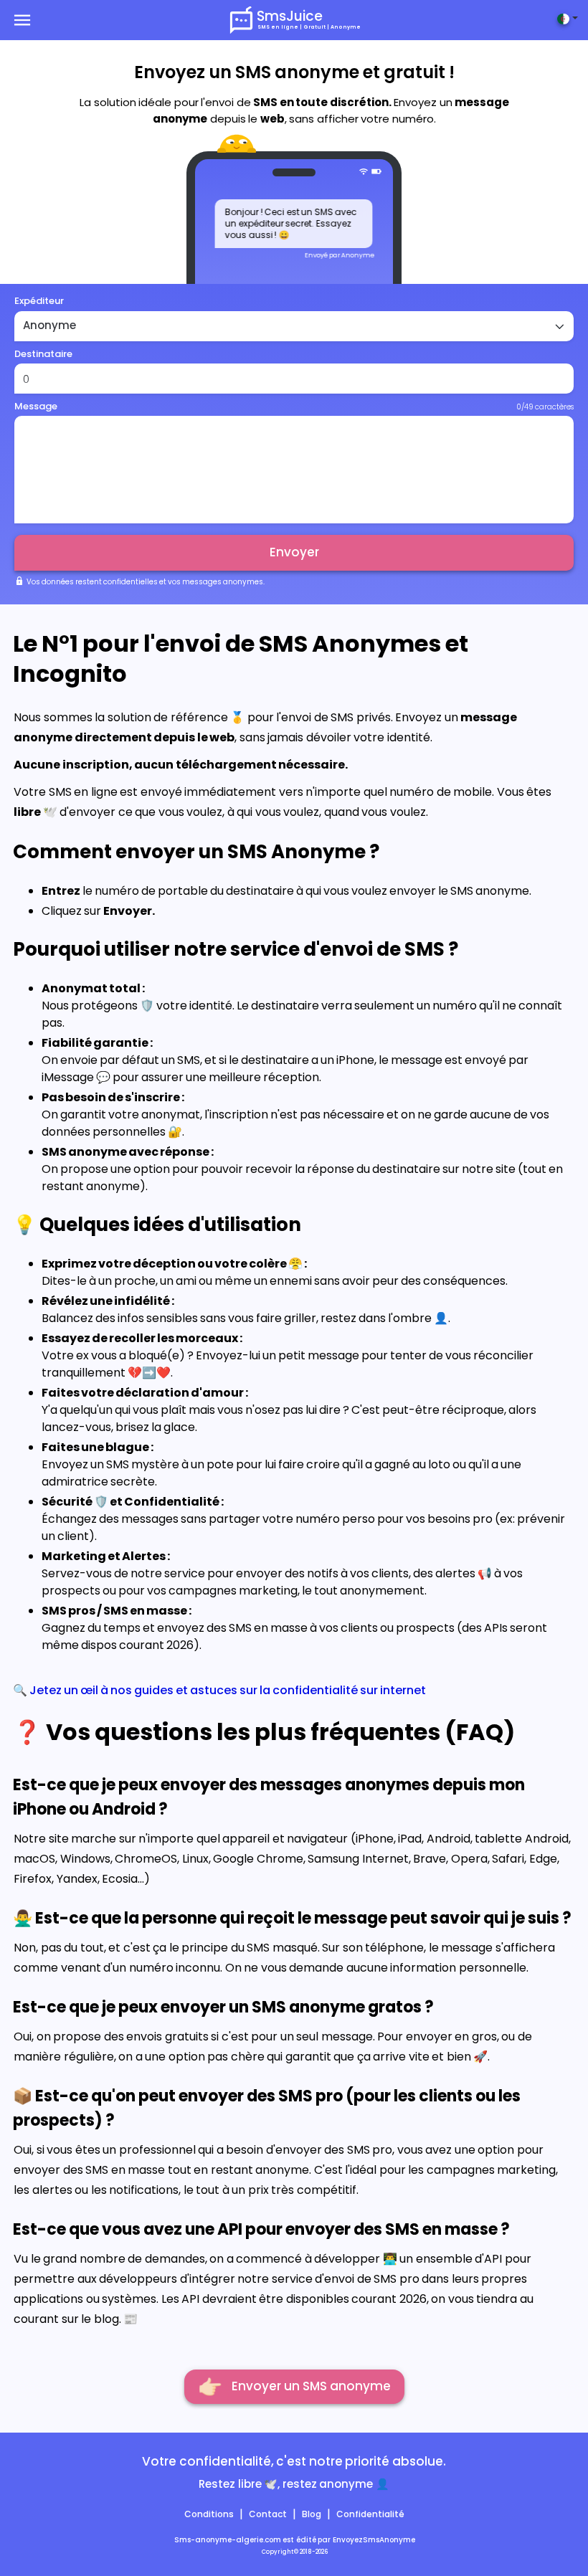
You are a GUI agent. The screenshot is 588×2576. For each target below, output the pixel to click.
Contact (268, 2514)
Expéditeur (39, 301)
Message (36, 406)
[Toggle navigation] (27, 20)
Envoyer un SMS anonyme (294, 2386)
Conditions (209, 2514)
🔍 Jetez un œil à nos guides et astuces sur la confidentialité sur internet (219, 1690)
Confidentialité (370, 2514)
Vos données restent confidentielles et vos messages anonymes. (145, 582)
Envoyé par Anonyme (340, 255)
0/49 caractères (545, 407)
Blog (312, 2514)
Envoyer (294, 552)
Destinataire (43, 354)
